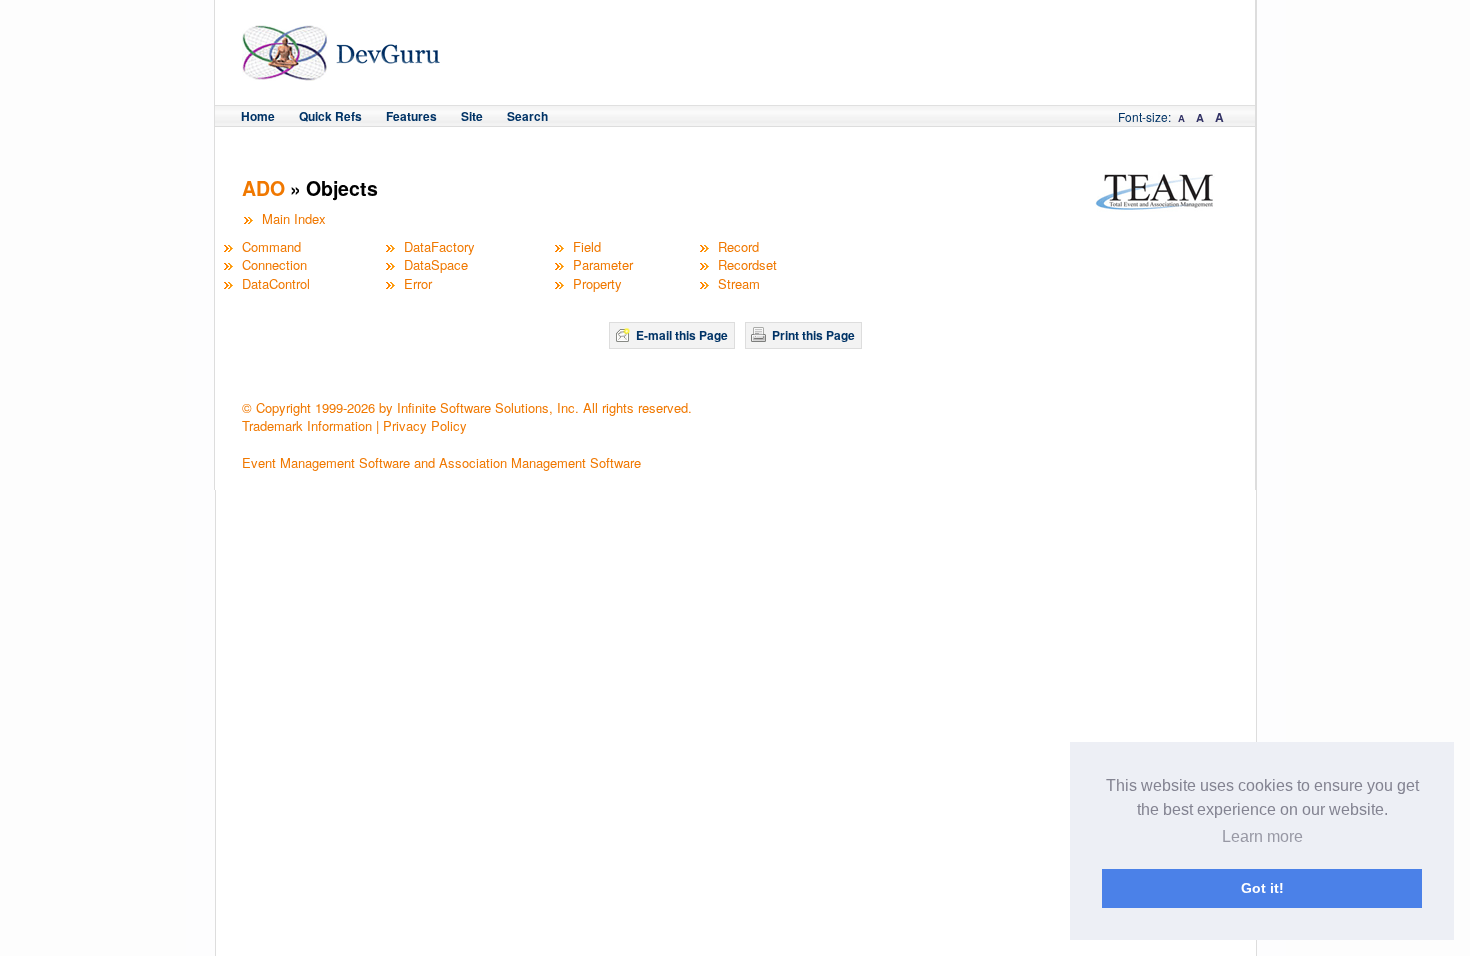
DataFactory (439, 246)
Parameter (603, 264)
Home (258, 116)
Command (271, 246)
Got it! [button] (1262, 888)
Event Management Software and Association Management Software (441, 462)
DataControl (276, 283)
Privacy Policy (425, 425)
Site (472, 116)
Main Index (294, 218)
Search (527, 116)
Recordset (747, 264)
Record (738, 246)
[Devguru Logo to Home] (341, 71)
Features (411, 116)
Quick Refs (330, 116)
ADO (263, 188)
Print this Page (813, 335)
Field (587, 246)
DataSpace (436, 264)
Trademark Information (307, 425)
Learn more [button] (1262, 836)
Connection (274, 264)
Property (597, 283)
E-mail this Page (682, 335)
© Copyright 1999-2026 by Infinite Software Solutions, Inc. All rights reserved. (467, 407)
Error (418, 283)
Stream (739, 283)
